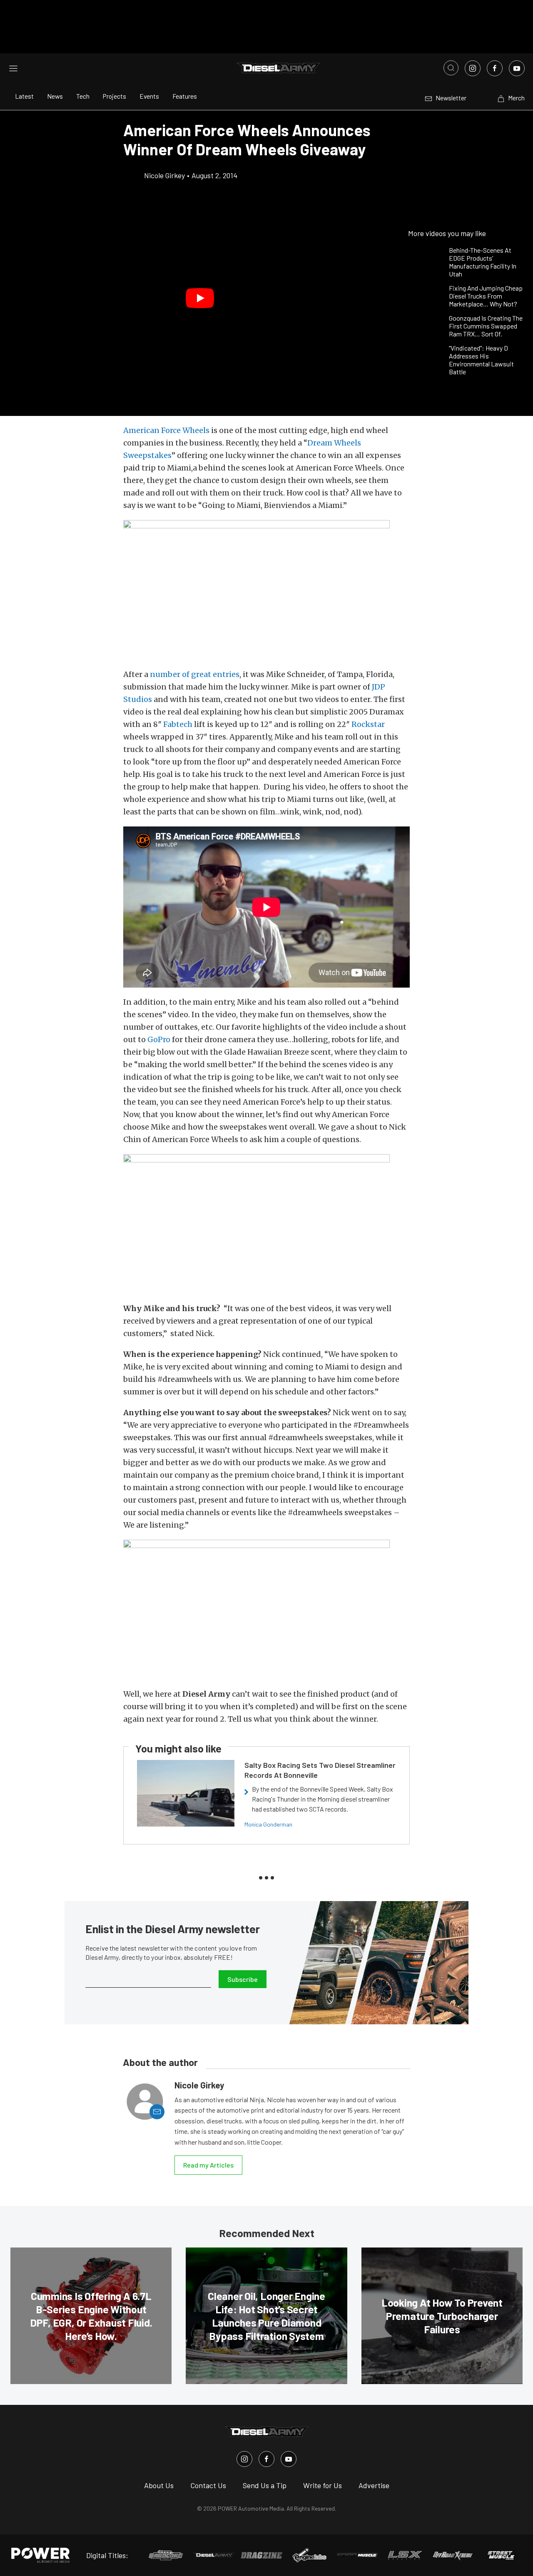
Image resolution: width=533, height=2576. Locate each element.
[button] (200, 298)
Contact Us (208, 2485)
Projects (115, 96)
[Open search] (451, 68)
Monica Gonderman (268, 1824)
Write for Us (323, 2485)
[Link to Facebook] (495, 68)
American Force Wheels (166, 430)
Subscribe (243, 1979)
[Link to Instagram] (473, 68)
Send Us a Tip (265, 2485)
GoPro (159, 1039)
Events (149, 96)
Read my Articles (208, 2165)
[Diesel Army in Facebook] (266, 2459)
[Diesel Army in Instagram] (244, 2459)
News (55, 96)
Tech (83, 96)
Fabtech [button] (178, 724)
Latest (24, 96)
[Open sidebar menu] (13, 68)
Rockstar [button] (368, 724)
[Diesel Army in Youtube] (289, 2459)
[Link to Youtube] (517, 68)
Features (185, 96)
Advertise (374, 2485)
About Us (159, 2485)
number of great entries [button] (195, 674)
